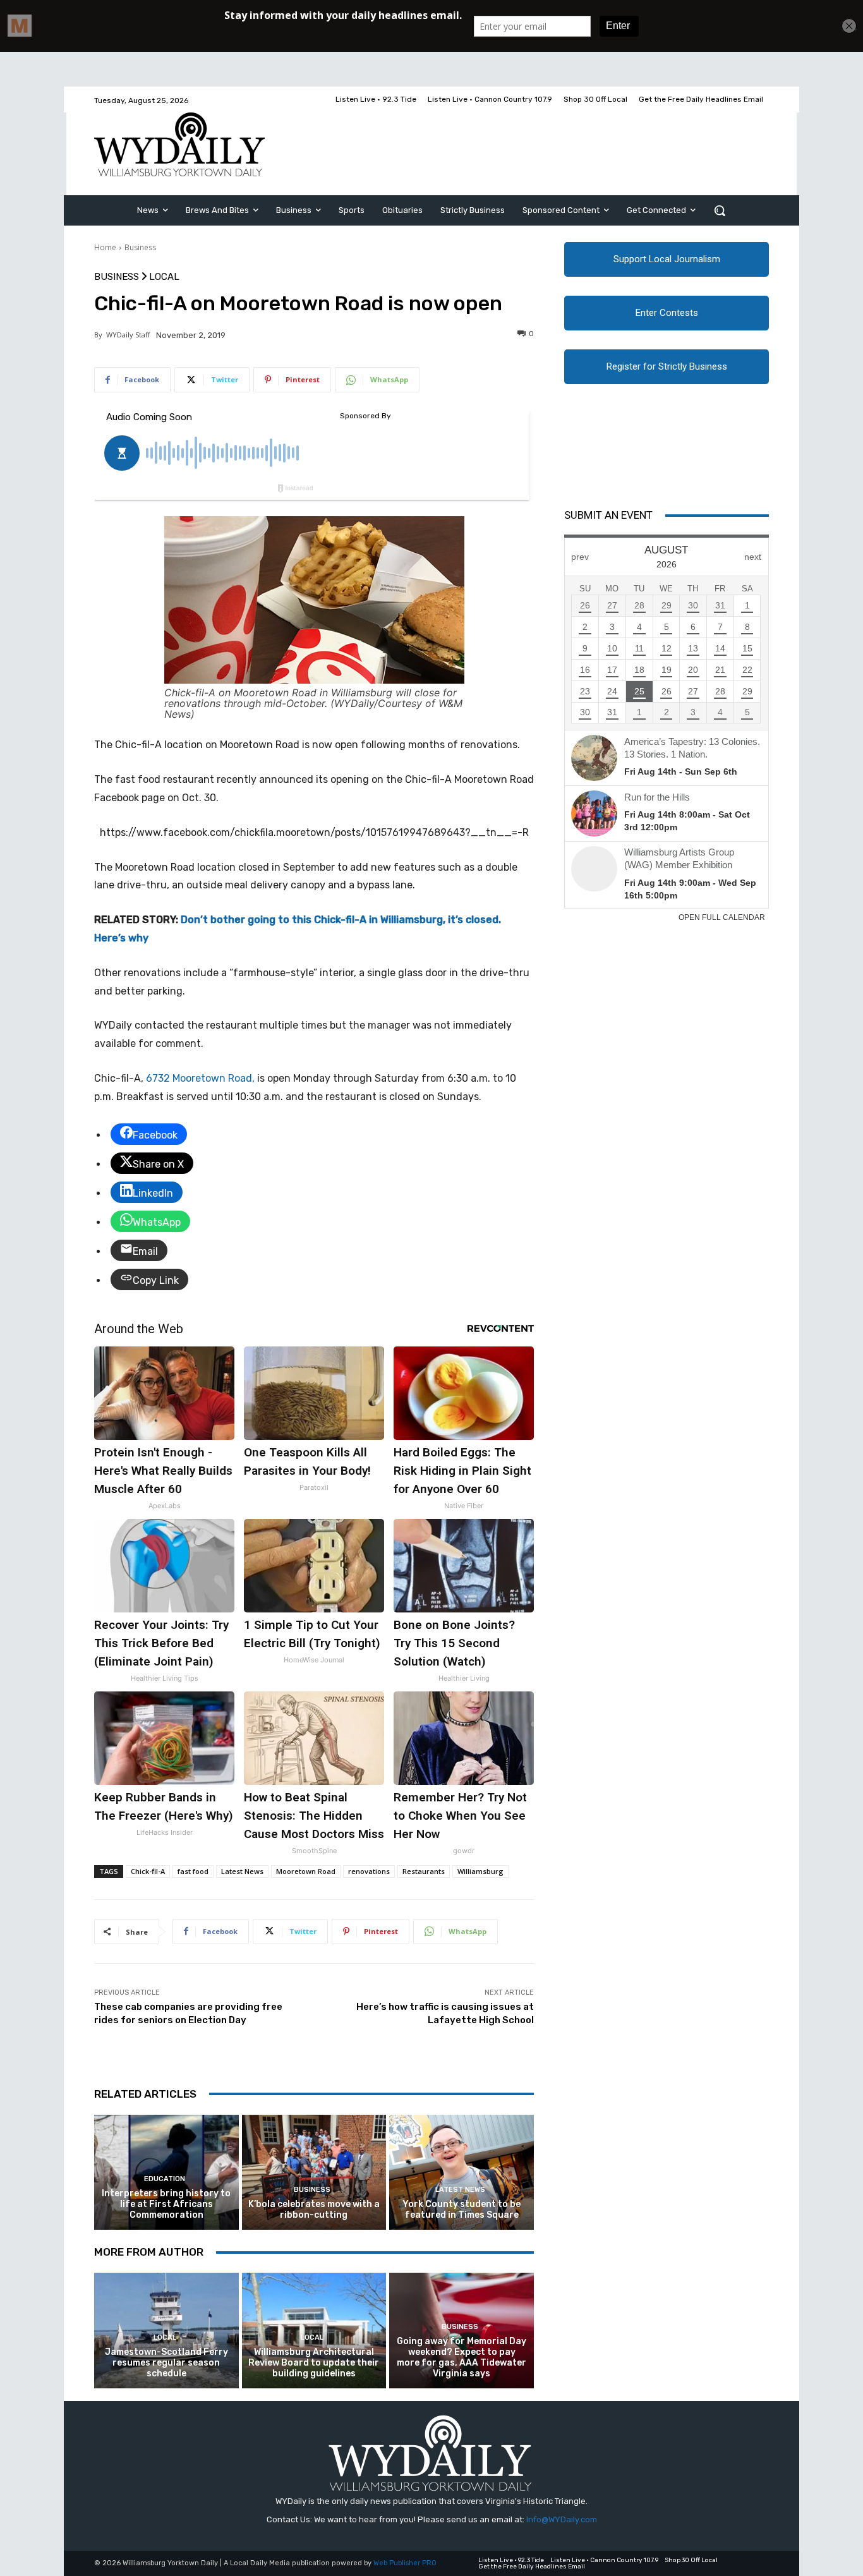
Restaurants (424, 1871)
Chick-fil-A (148, 1871)
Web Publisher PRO (405, 2563)
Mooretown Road (306, 1871)
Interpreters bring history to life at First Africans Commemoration (166, 2204)
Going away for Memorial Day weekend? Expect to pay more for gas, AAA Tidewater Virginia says (462, 2357)
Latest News (242, 1871)
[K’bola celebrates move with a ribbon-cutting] (314, 2173)
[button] (720, 210)
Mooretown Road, (200, 1078)
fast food (193, 1871)
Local (164, 277)
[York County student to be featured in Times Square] (462, 2173)
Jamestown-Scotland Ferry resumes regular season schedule (166, 2363)
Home (105, 247)
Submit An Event (608, 515)
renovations (369, 1871)
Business (140, 247)
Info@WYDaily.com (562, 2519)
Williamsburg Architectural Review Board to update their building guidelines (314, 2363)
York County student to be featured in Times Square (462, 2210)
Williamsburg (480, 1871)
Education (165, 2179)
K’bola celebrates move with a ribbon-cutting (314, 2210)
